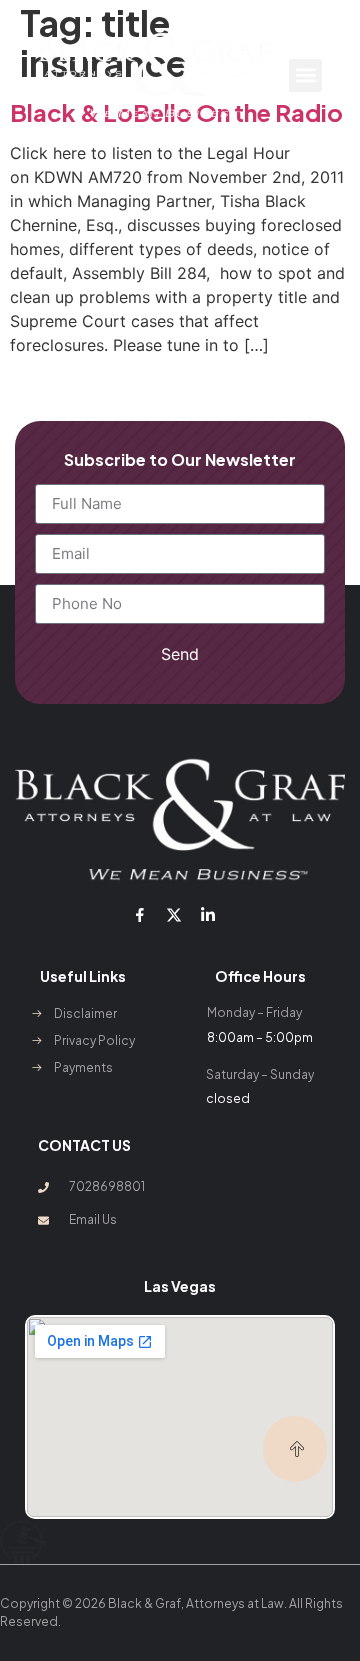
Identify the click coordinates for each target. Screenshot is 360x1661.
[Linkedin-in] (208, 915)
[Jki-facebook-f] (139, 915)
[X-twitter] (174, 915)
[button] (305, 75)
